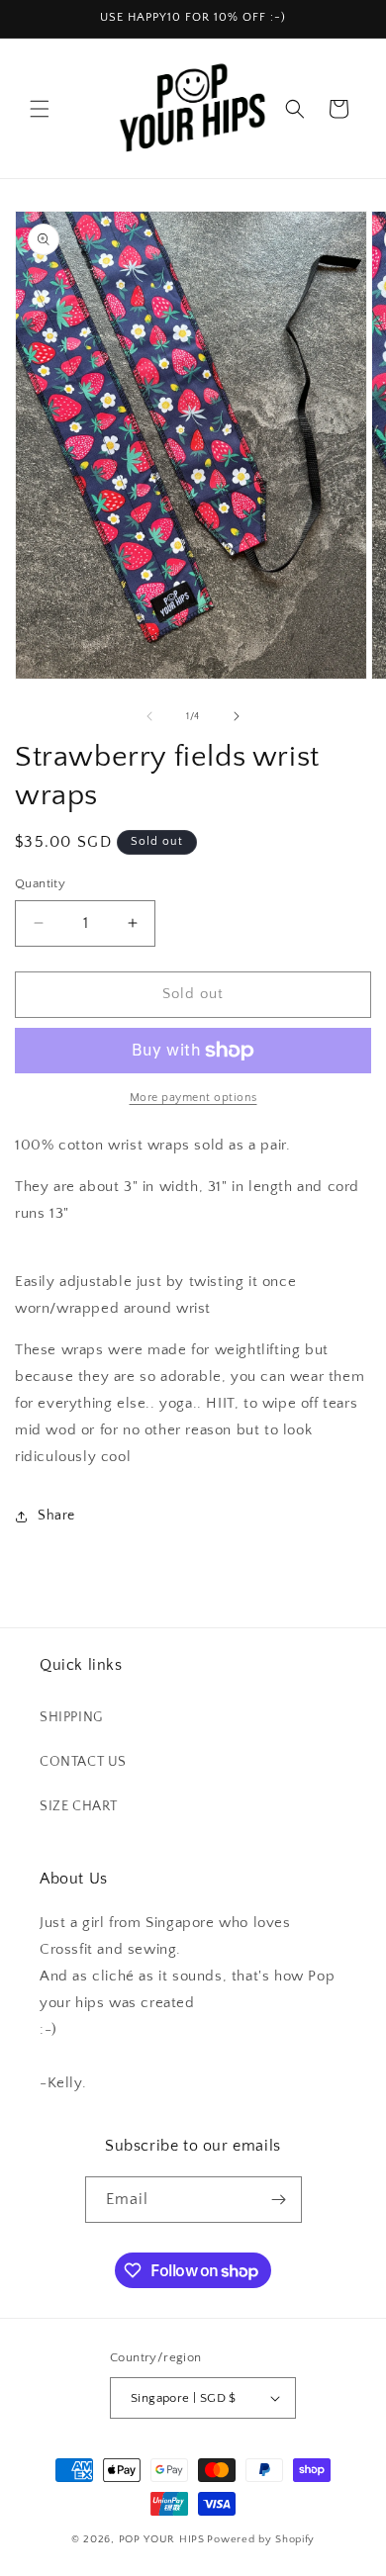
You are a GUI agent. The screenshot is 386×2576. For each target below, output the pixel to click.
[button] (40, 109)
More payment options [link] (193, 1098)
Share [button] (56, 1516)
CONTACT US (83, 1762)
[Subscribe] (279, 2200)
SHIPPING (71, 1717)
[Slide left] (149, 716)
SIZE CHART (79, 1806)
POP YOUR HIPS (162, 2539)
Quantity (40, 883)
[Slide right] (237, 716)
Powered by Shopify (261, 2539)
